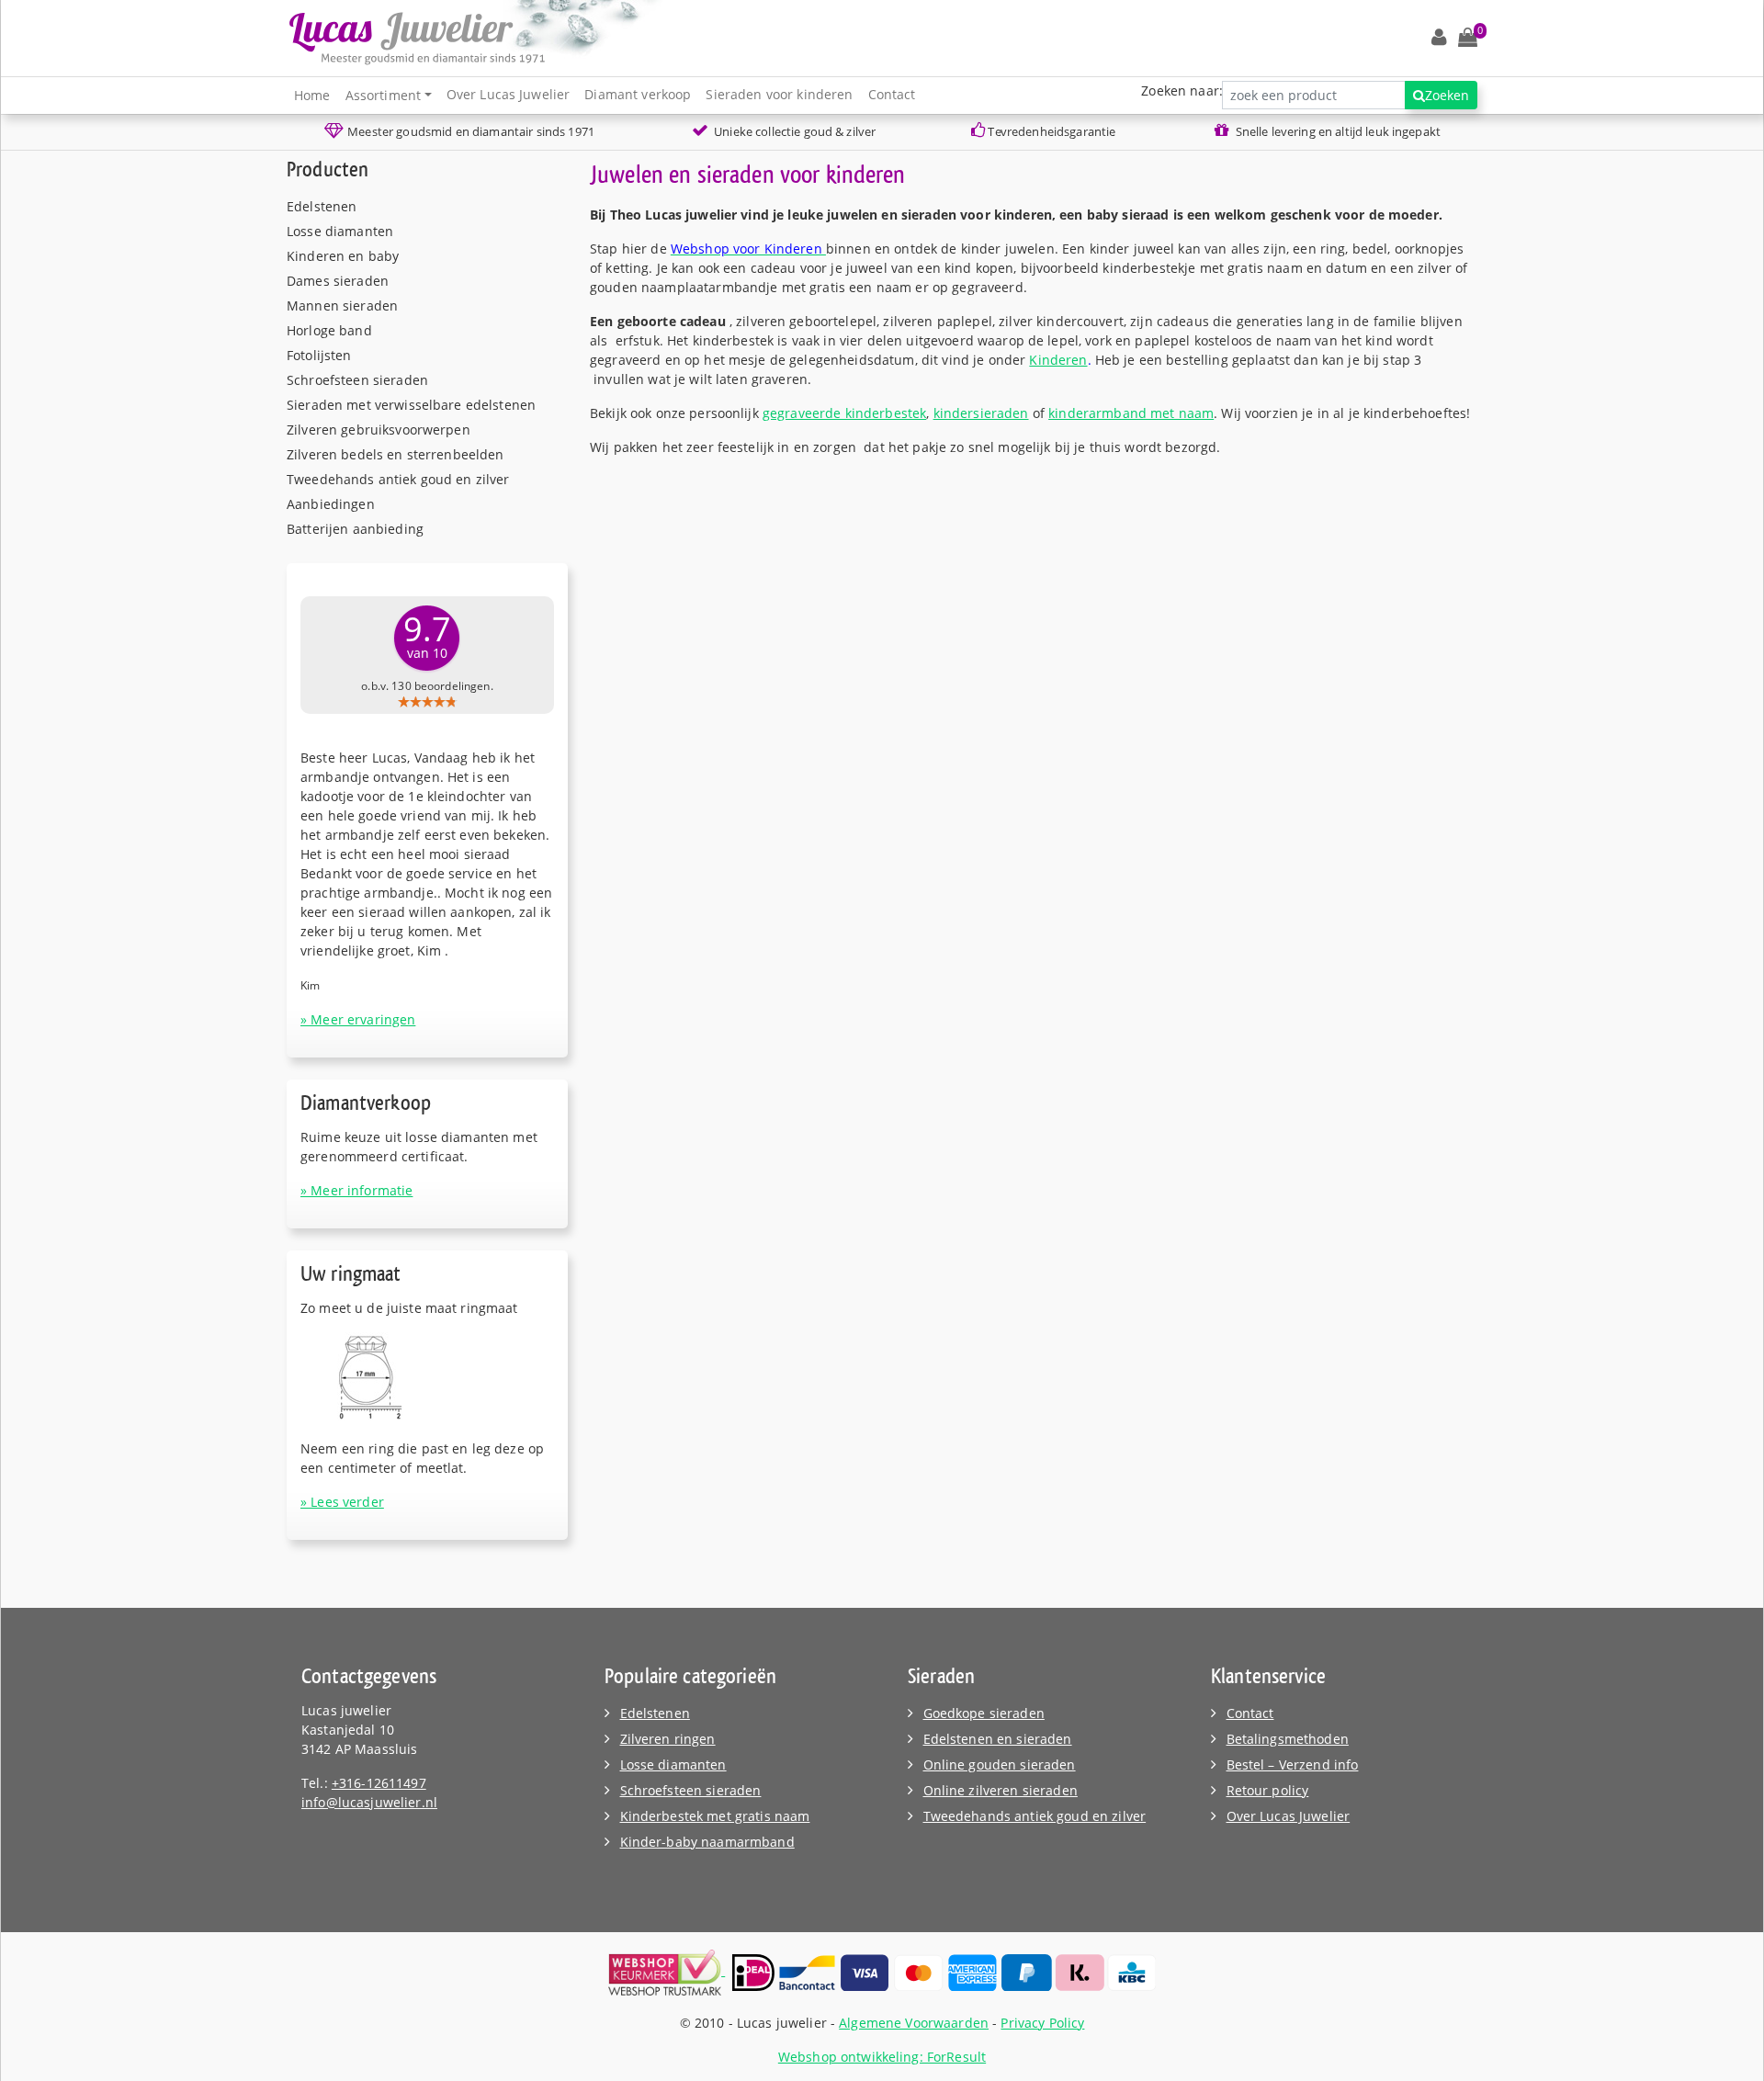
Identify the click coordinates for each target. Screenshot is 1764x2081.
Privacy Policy (1042, 2023)
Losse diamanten (340, 231)
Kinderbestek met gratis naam (715, 1816)
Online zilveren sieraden (1001, 1790)
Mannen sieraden (342, 305)
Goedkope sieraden (984, 1713)
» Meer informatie (356, 1190)
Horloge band (329, 330)
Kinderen (1058, 360)
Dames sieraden (338, 281)
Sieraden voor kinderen (779, 94)
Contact (892, 94)
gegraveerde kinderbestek (844, 413)
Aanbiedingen (331, 504)
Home (312, 95)
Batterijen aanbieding (355, 529)
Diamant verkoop (638, 94)
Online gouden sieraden (1000, 1764)
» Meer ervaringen (358, 1019)
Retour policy (1268, 1790)
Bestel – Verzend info (1293, 1764)
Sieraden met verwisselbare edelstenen (411, 405)
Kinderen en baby (343, 256)
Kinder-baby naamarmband (707, 1842)
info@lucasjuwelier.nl (369, 1802)
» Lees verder (342, 1502)
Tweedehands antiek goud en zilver (398, 479)
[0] (1468, 38)
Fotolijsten (319, 355)
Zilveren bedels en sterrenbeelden (396, 454)
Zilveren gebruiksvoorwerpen (379, 430)
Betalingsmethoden (1288, 1739)
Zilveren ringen (668, 1739)
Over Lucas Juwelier (509, 94)
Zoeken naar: (1182, 90)
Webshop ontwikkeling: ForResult (882, 2057)
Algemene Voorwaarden (914, 2023)
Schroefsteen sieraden (357, 380)
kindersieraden (981, 413)
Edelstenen (322, 206)
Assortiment (384, 95)
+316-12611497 (379, 1783)
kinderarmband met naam (1131, 413)
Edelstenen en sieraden (998, 1739)
